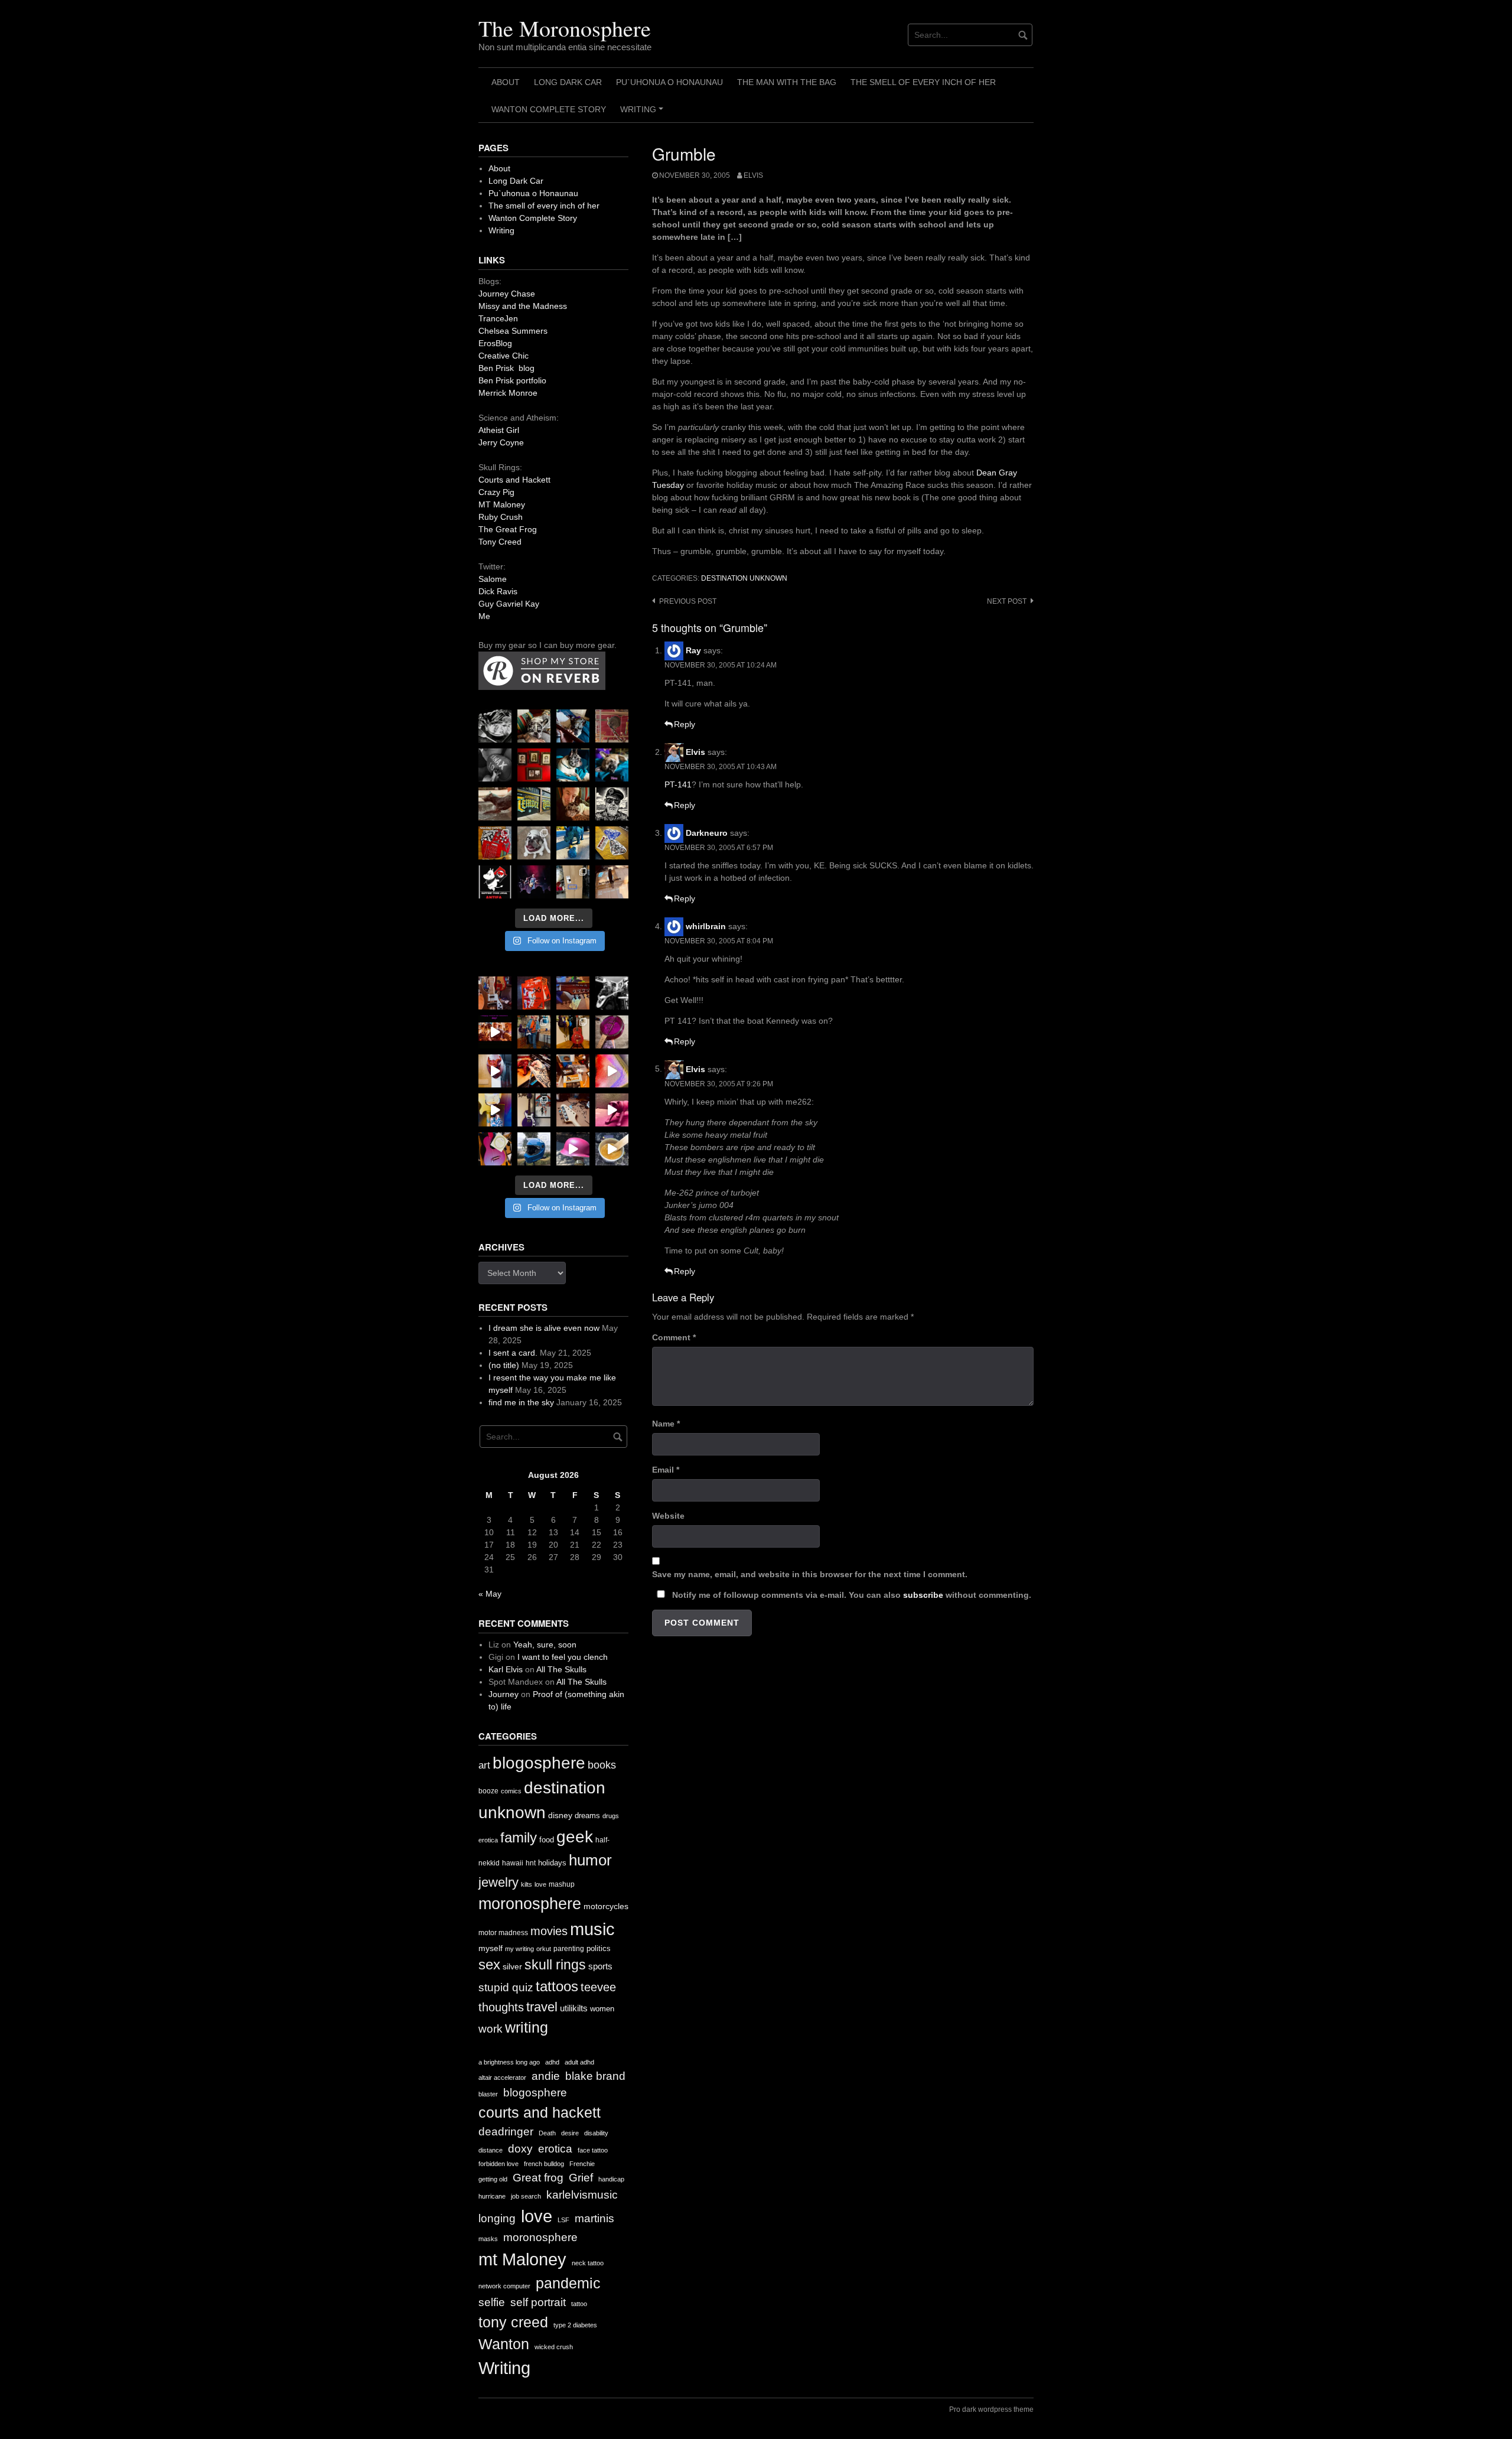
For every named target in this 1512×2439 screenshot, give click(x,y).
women (602, 2009)
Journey (504, 1694)
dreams (587, 1816)
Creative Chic (504, 356)
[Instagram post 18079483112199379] (495, 1032)
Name (666, 1424)
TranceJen (498, 318)
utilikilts (574, 2008)
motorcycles (606, 1906)
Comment (674, 1337)
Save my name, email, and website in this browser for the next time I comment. (810, 1574)
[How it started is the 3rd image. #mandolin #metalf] (534, 1110)
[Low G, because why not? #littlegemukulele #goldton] (612, 1032)
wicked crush (554, 2347)
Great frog (538, 2178)
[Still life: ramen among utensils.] (495, 726)
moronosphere (530, 1904)
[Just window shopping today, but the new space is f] (534, 804)
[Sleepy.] (534, 726)
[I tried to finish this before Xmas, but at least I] (495, 1071)
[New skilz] (534, 1071)
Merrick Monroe (508, 393)
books (602, 1765)
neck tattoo (588, 2263)
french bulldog (544, 2164)
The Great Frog (508, 529)
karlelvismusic (582, 2195)
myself (491, 1948)
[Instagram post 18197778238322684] (612, 765)
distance (491, 2150)
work (491, 2029)
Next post (1007, 601)
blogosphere (539, 1763)
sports (600, 1966)
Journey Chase (507, 294)
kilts (527, 1884)
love (540, 1884)
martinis (594, 2218)
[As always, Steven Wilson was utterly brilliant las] (534, 882)
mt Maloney (522, 2259)
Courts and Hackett (514, 480)
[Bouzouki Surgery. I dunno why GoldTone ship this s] (573, 993)
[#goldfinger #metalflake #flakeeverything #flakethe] (612, 1149)
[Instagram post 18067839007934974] (573, 1149)
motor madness (503, 1933)
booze (488, 1791)
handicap (611, 2179)
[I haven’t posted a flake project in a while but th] (534, 1149)
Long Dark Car (568, 82)
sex (489, 1965)
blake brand (595, 2076)
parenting (569, 1949)
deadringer (506, 2132)
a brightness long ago (509, 2062)
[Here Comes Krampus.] (612, 1071)
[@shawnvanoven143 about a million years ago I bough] (534, 765)
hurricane (492, 2196)
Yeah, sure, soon (545, 1645)
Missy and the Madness (523, 306)
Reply (685, 724)
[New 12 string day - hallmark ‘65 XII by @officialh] (534, 1032)
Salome (493, 579)
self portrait (538, 2302)
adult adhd (579, 2062)
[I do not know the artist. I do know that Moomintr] (495, 882)
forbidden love (498, 2164)
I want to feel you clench (563, 1657)
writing (527, 2027)
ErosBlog (495, 343)
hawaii (513, 1863)
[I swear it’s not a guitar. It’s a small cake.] (573, 882)
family (519, 1837)
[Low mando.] (612, 993)
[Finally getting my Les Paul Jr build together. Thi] (573, 1071)
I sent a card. (513, 1353)
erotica (488, 1840)
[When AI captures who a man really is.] (612, 804)
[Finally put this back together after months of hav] (573, 1032)
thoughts (501, 2007)
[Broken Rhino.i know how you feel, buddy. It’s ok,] (573, 843)
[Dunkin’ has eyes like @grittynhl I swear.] (534, 843)
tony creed (513, 2322)
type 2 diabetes (575, 2325)
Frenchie (582, 2164)
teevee (598, 1987)
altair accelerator (502, 2077)
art (484, 1765)
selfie (492, 2302)
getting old (493, 2179)
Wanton (504, 2344)
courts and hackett (540, 2113)
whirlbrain (706, 926)
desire (570, 2133)
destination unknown (744, 578)
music (592, 1929)
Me (484, 616)
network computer (504, 2286)
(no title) (504, 1365)
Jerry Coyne (501, 442)
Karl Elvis (506, 1669)
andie (546, 2076)
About (506, 82)
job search (526, 2196)
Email (666, 1470)
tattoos (557, 1986)
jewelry (498, 1882)
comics (511, 1791)
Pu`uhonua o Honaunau (669, 82)
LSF (563, 2220)
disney (560, 1815)
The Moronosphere (565, 28)
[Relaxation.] (495, 765)
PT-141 (678, 784)
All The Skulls (561, 1669)
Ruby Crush (501, 517)
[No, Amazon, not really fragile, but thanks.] (534, 993)
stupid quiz (506, 1987)
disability (596, 2133)
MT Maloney (502, 504)
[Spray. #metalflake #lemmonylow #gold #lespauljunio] (495, 1110)
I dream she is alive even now (544, 1328)
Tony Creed (500, 542)
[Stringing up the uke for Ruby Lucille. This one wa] (495, 1149)
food (547, 1840)
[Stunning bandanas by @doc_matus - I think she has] (495, 843)
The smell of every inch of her (923, 82)
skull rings (555, 1965)
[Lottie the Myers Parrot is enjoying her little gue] (612, 726)
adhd (552, 2062)
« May (490, 1594)
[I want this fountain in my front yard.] (495, 804)
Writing (643, 113)
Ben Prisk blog (506, 368)
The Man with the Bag (787, 82)
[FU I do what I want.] (612, 882)
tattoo (579, 2304)
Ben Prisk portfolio (512, 380)
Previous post (688, 601)
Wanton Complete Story (549, 109)
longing (497, 2218)
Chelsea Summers (513, 331)
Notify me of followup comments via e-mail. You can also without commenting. (850, 1595)
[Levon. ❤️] (573, 804)
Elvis (695, 752)
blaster (488, 2094)
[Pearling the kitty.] (612, 1110)
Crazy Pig (496, 492)
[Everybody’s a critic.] (573, 726)
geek (575, 1837)
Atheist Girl (499, 430)
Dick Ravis (498, 591)
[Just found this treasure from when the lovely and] (612, 843)
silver (512, 1967)
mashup (562, 1884)
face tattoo (593, 2150)
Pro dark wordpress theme (991, 2409)
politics (599, 1948)
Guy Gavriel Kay (509, 604)
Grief (581, 2178)
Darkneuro (707, 833)
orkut (544, 1949)
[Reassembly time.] (573, 1110)
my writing (519, 1949)
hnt (531, 1863)
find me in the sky (521, 1402)
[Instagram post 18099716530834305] (573, 765)
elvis (753, 175)
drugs (611, 1816)
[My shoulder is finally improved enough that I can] (495, 993)
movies (549, 1931)
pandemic (568, 2283)
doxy (520, 2149)
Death (547, 2133)
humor (590, 1860)
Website (668, 1516)
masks (488, 2239)
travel (542, 2007)
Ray (693, 650)
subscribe (923, 1595)
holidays (552, 1863)
